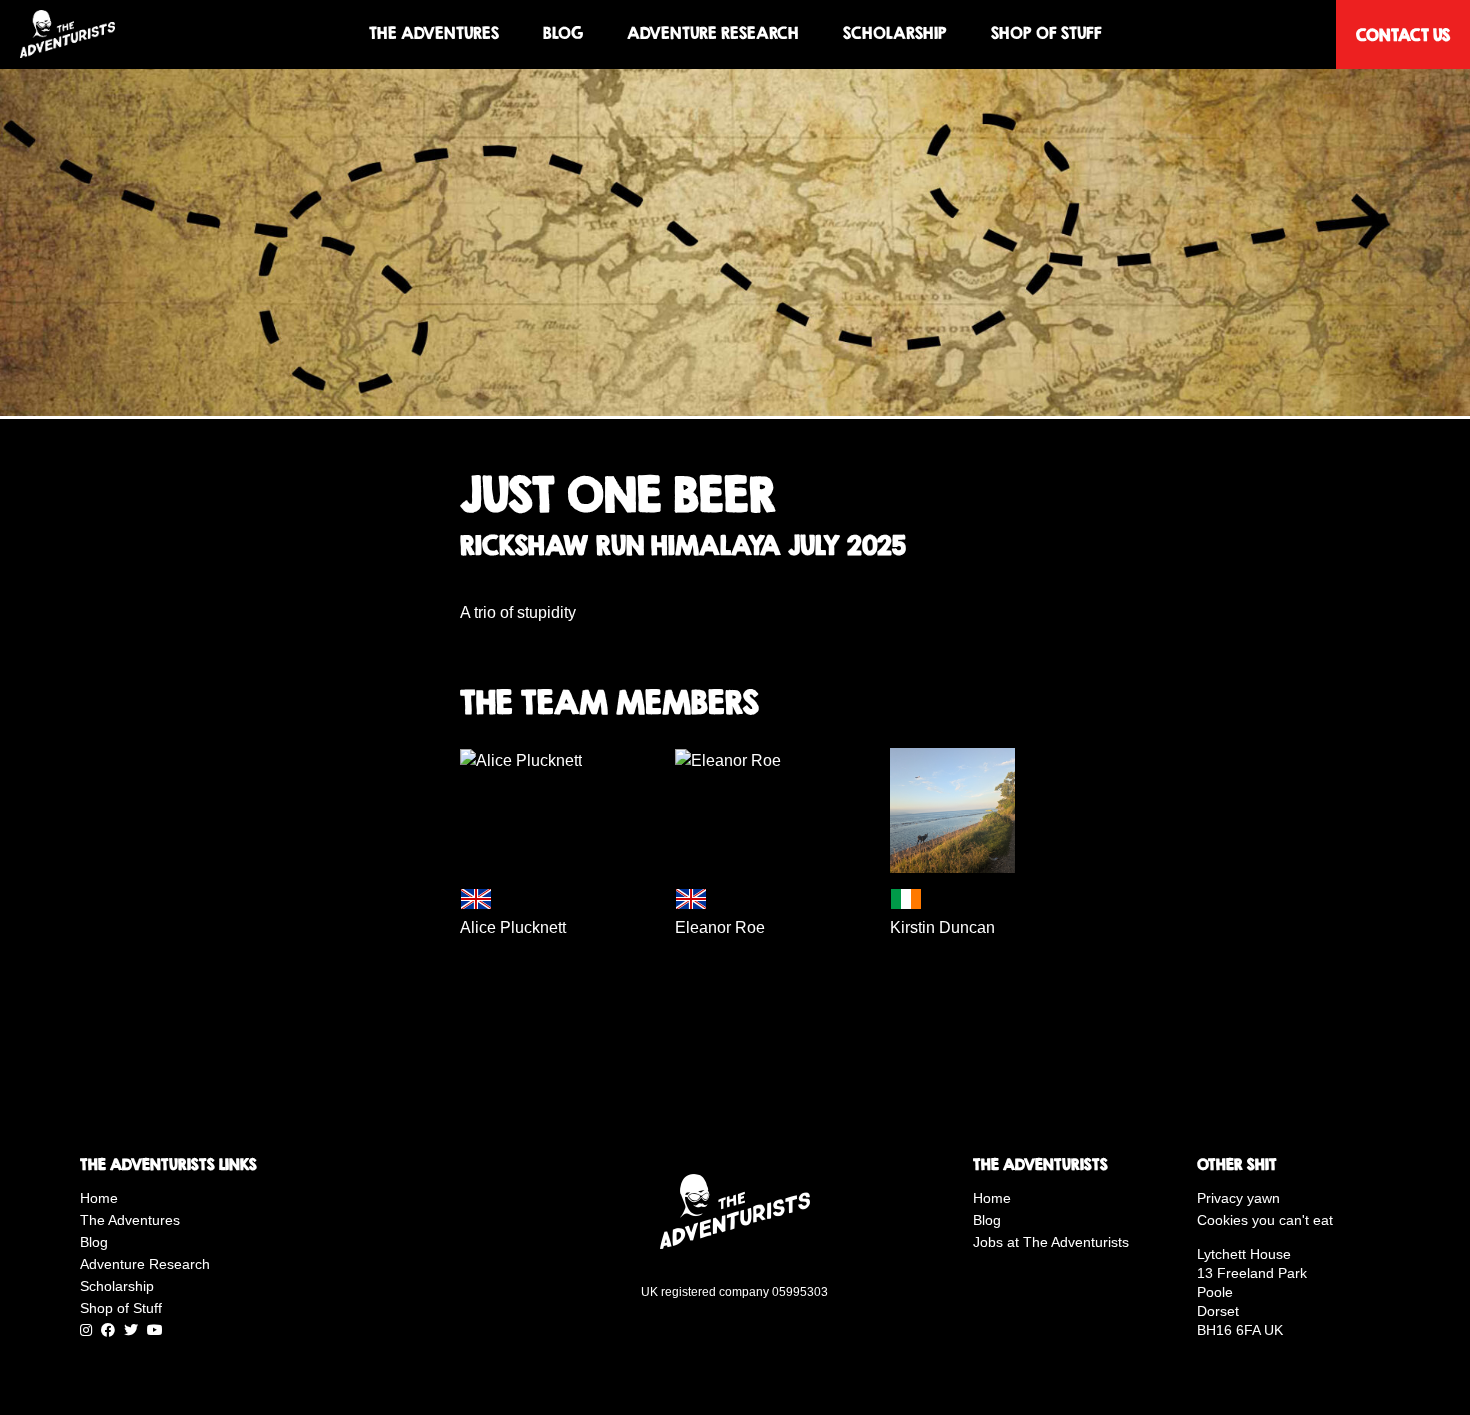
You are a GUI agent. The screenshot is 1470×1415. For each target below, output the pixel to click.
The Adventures (434, 33)
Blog (563, 33)
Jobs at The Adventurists (1051, 1242)
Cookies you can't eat (1265, 1220)
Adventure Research (713, 33)
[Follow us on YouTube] (155, 1330)
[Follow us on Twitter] (131, 1330)
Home (99, 1198)
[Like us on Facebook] (108, 1330)
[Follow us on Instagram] (86, 1330)
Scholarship (895, 33)
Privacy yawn (1238, 1198)
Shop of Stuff (1046, 33)
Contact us (1403, 34)
